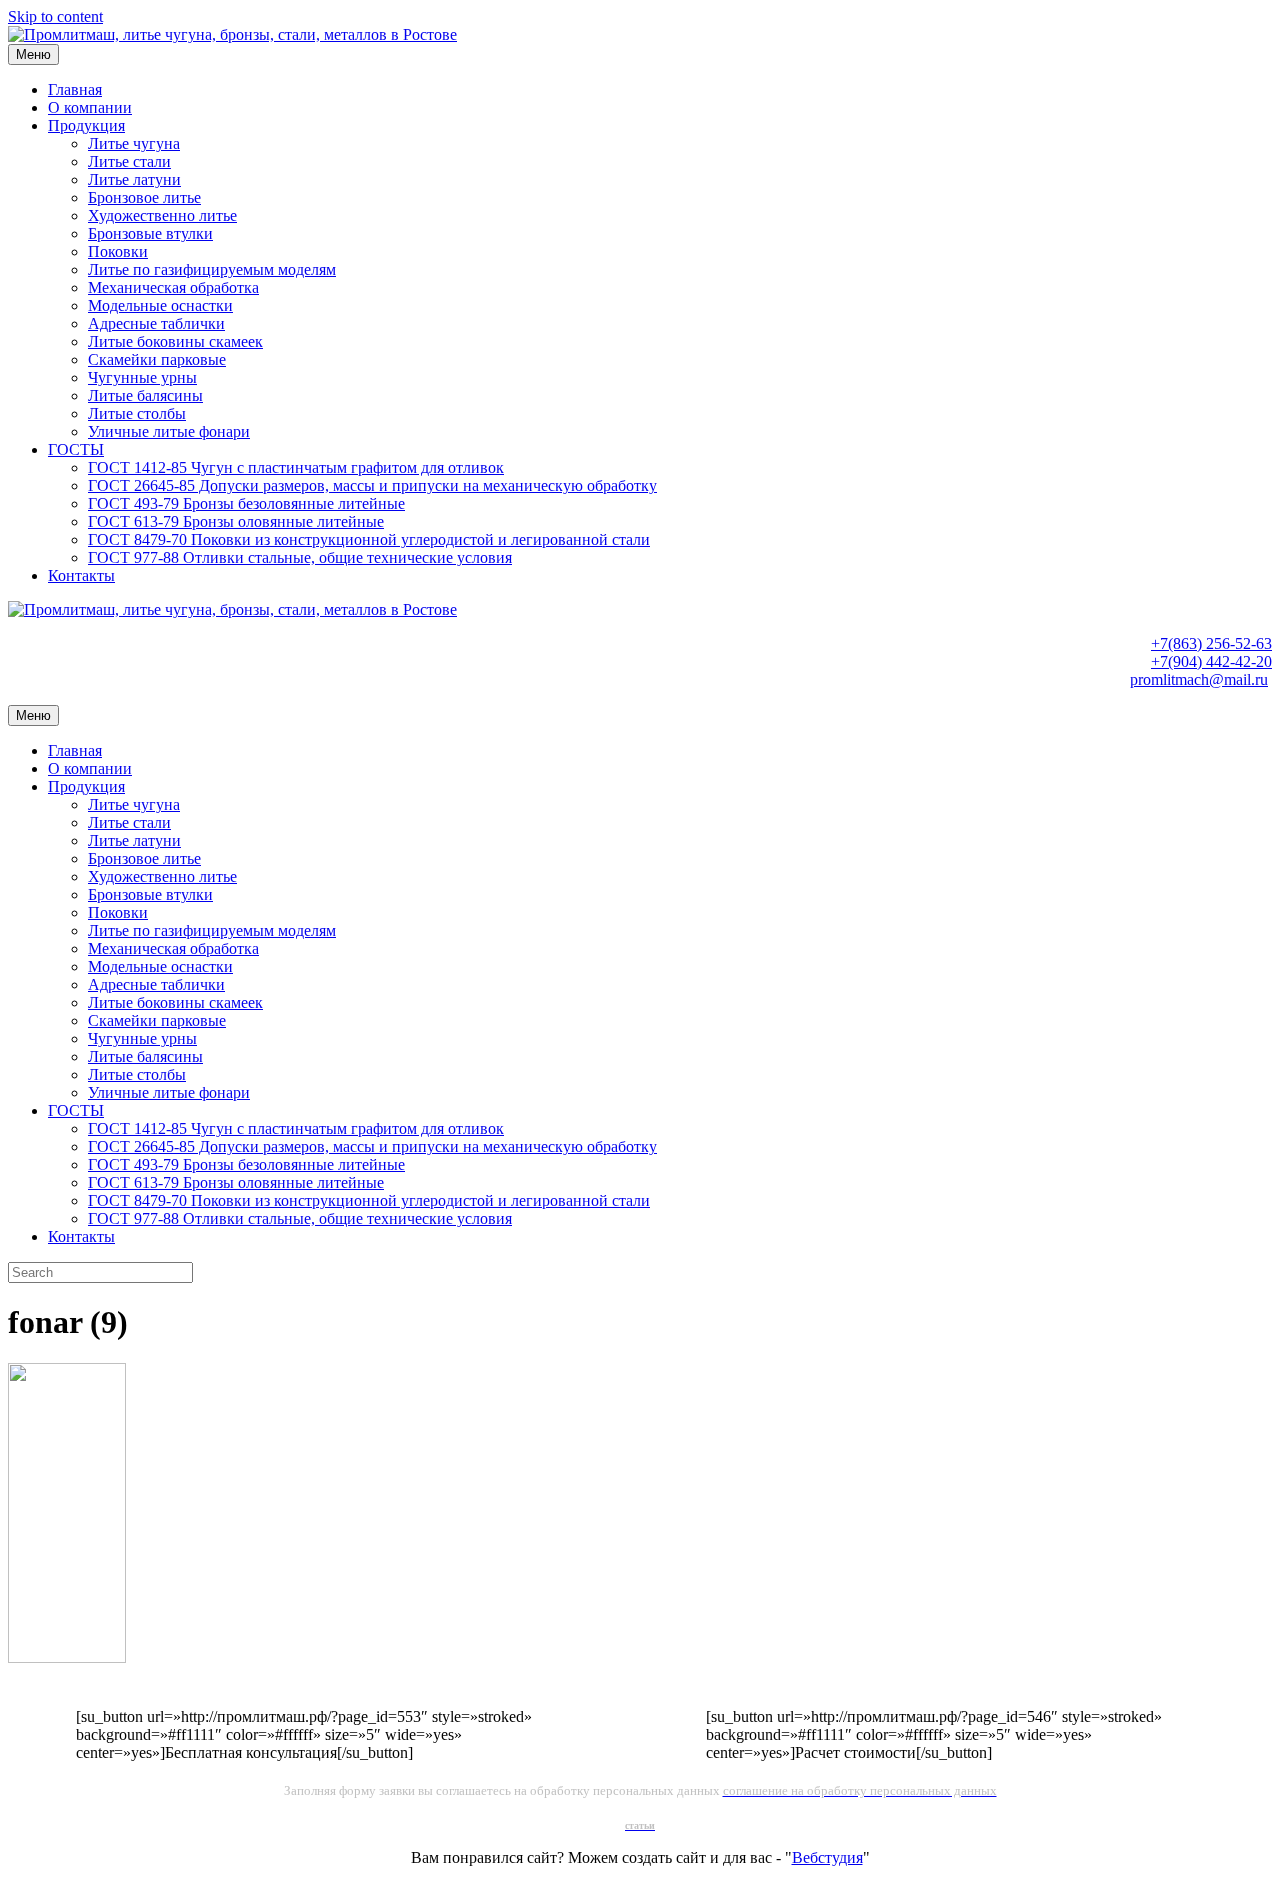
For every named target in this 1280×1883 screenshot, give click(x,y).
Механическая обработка (173, 287)
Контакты (81, 575)
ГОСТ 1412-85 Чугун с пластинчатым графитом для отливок (296, 467)
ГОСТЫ (76, 449)
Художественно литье (162, 215)
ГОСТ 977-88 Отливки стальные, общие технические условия (300, 557)
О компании (90, 107)
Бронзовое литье (144, 197)
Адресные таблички (156, 323)
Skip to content (55, 16)
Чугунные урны (142, 377)
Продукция (86, 125)
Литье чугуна (134, 143)
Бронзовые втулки (150, 233)
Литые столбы (137, 413)
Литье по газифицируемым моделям (212, 269)
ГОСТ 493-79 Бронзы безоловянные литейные (246, 503)
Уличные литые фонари (169, 431)
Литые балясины (145, 395)
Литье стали (129, 161)
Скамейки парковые (157, 359)
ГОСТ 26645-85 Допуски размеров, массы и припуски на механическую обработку (372, 485)
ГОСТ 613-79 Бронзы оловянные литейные (236, 521)
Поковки (118, 251)
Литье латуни (134, 179)
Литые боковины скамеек (175, 341)
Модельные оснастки (160, 305)
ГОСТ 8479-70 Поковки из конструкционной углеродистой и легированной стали (369, 539)
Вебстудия (827, 1857)
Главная (75, 89)
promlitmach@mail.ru (1199, 679)
